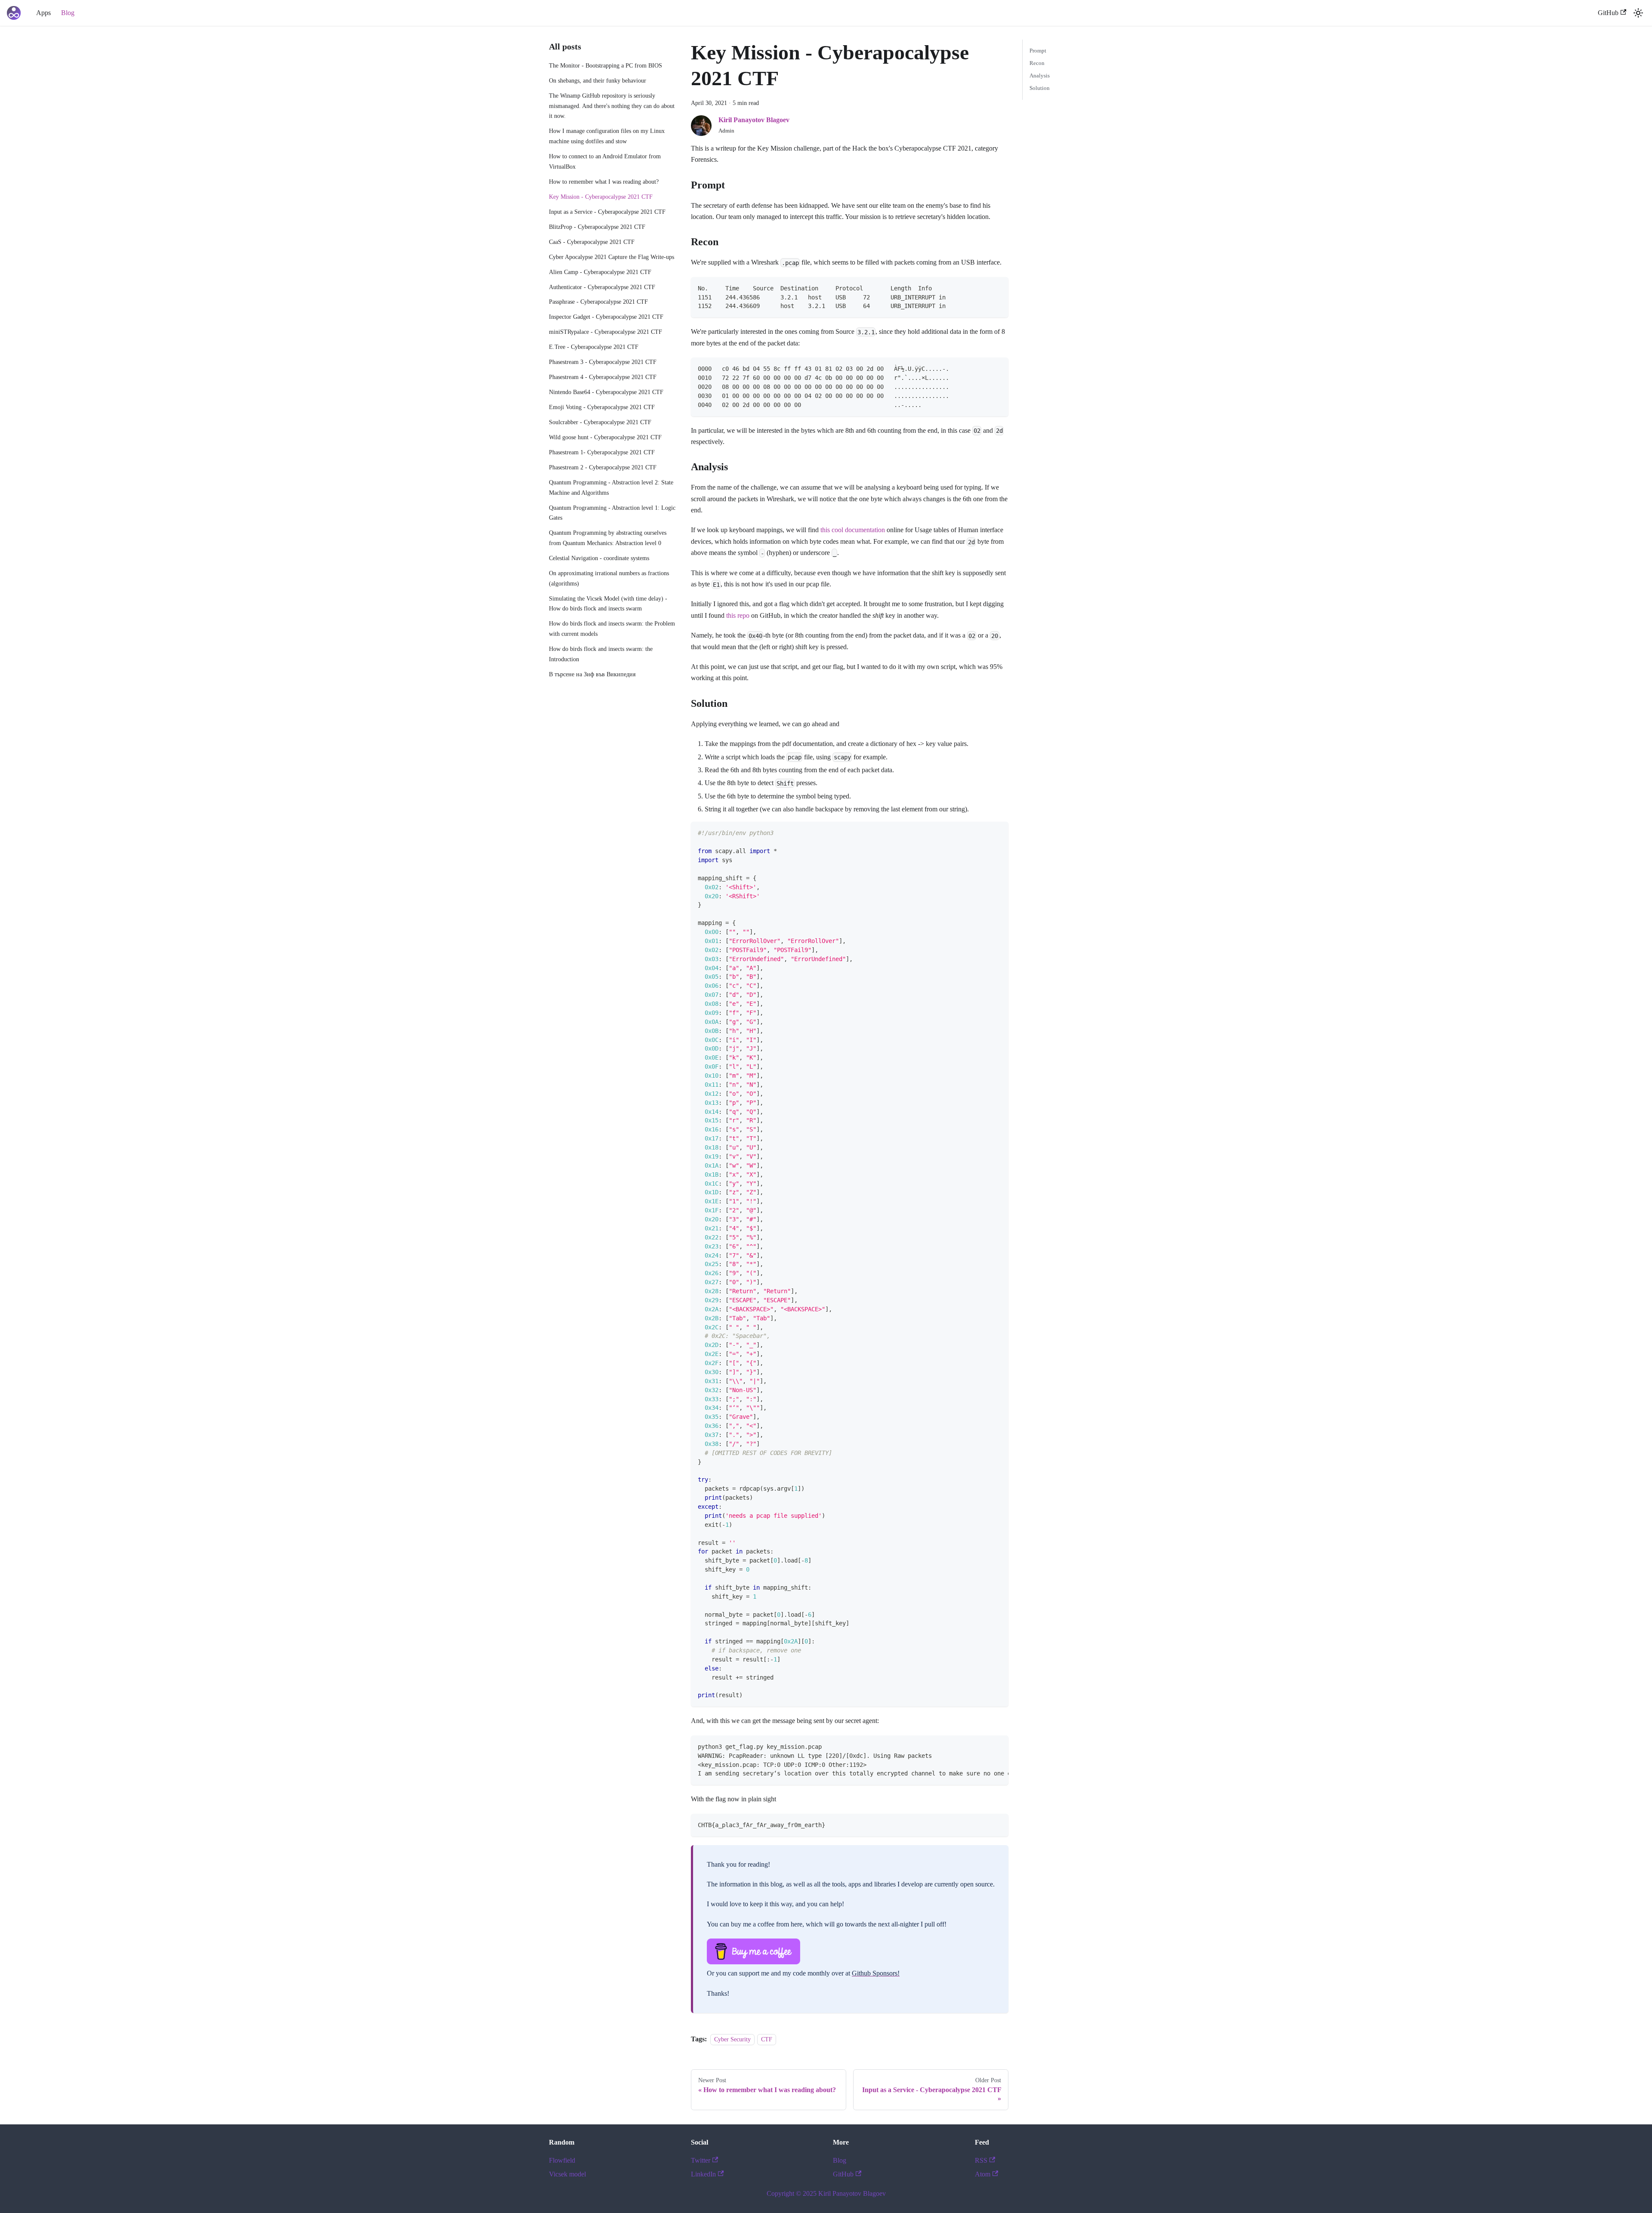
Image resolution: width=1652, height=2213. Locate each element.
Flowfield (562, 2160)
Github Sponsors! (876, 1973)
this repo (738, 615)
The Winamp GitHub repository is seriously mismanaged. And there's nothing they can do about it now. (612, 106)
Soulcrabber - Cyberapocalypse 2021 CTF (600, 422)
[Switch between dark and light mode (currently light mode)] (1638, 13)
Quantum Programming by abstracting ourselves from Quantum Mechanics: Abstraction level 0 (608, 538)
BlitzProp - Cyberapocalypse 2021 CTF (597, 227)
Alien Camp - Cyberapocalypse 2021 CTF (600, 272)
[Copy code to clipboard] (998, 288)
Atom (983, 2174)
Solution (1040, 88)
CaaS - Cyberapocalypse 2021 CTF (592, 242)
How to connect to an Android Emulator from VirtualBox (605, 161)
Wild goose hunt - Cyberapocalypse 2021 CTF (605, 437)
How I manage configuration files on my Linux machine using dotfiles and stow (607, 136)
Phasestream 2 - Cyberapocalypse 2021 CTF (603, 467)
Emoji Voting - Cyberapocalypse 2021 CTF (602, 407)
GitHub (1608, 13)
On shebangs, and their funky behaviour (598, 80)
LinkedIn (703, 2174)
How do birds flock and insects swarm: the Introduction (601, 654)
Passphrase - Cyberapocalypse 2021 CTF (598, 302)
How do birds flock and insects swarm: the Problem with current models (612, 629)
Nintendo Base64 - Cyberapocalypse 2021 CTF (606, 392)
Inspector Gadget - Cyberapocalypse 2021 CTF (606, 317)
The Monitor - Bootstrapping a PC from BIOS (606, 65)
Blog (68, 13)
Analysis (1040, 76)
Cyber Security (732, 2039)
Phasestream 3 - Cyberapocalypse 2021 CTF (603, 362)
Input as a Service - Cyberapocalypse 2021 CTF (607, 212)
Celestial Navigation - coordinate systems (599, 558)
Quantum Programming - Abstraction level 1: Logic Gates (612, 513)
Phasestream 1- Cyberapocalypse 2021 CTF (602, 452)
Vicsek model (567, 2174)
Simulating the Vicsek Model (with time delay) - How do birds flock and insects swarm (608, 604)
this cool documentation (853, 530)
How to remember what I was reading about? (604, 182)
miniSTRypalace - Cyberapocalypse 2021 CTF (606, 332)
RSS (981, 2160)
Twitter (701, 2160)
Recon (1037, 63)
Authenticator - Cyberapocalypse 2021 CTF (602, 287)
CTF (767, 2039)
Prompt (1038, 51)
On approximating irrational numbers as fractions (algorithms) (609, 578)
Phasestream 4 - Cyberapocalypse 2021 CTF (603, 377)
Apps (43, 13)
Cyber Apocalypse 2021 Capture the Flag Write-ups (612, 257)
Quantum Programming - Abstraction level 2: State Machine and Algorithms (611, 487)
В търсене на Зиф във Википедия (592, 674)
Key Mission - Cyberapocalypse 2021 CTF (601, 197)
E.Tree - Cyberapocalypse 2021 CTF (594, 347)
